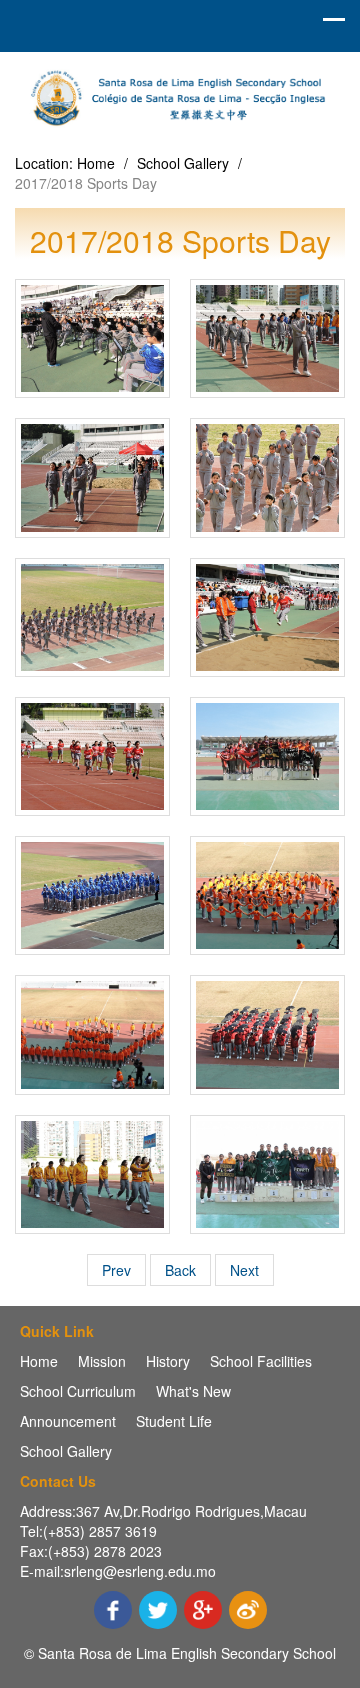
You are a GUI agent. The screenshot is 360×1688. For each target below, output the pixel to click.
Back (180, 1270)
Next (244, 1270)
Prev (116, 1270)
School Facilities (261, 1361)
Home (96, 163)
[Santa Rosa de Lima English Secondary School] (180, 95)
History (168, 1361)
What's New (193, 1391)
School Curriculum (78, 1391)
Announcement (68, 1421)
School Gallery (183, 163)
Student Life (174, 1421)
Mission (102, 1361)
